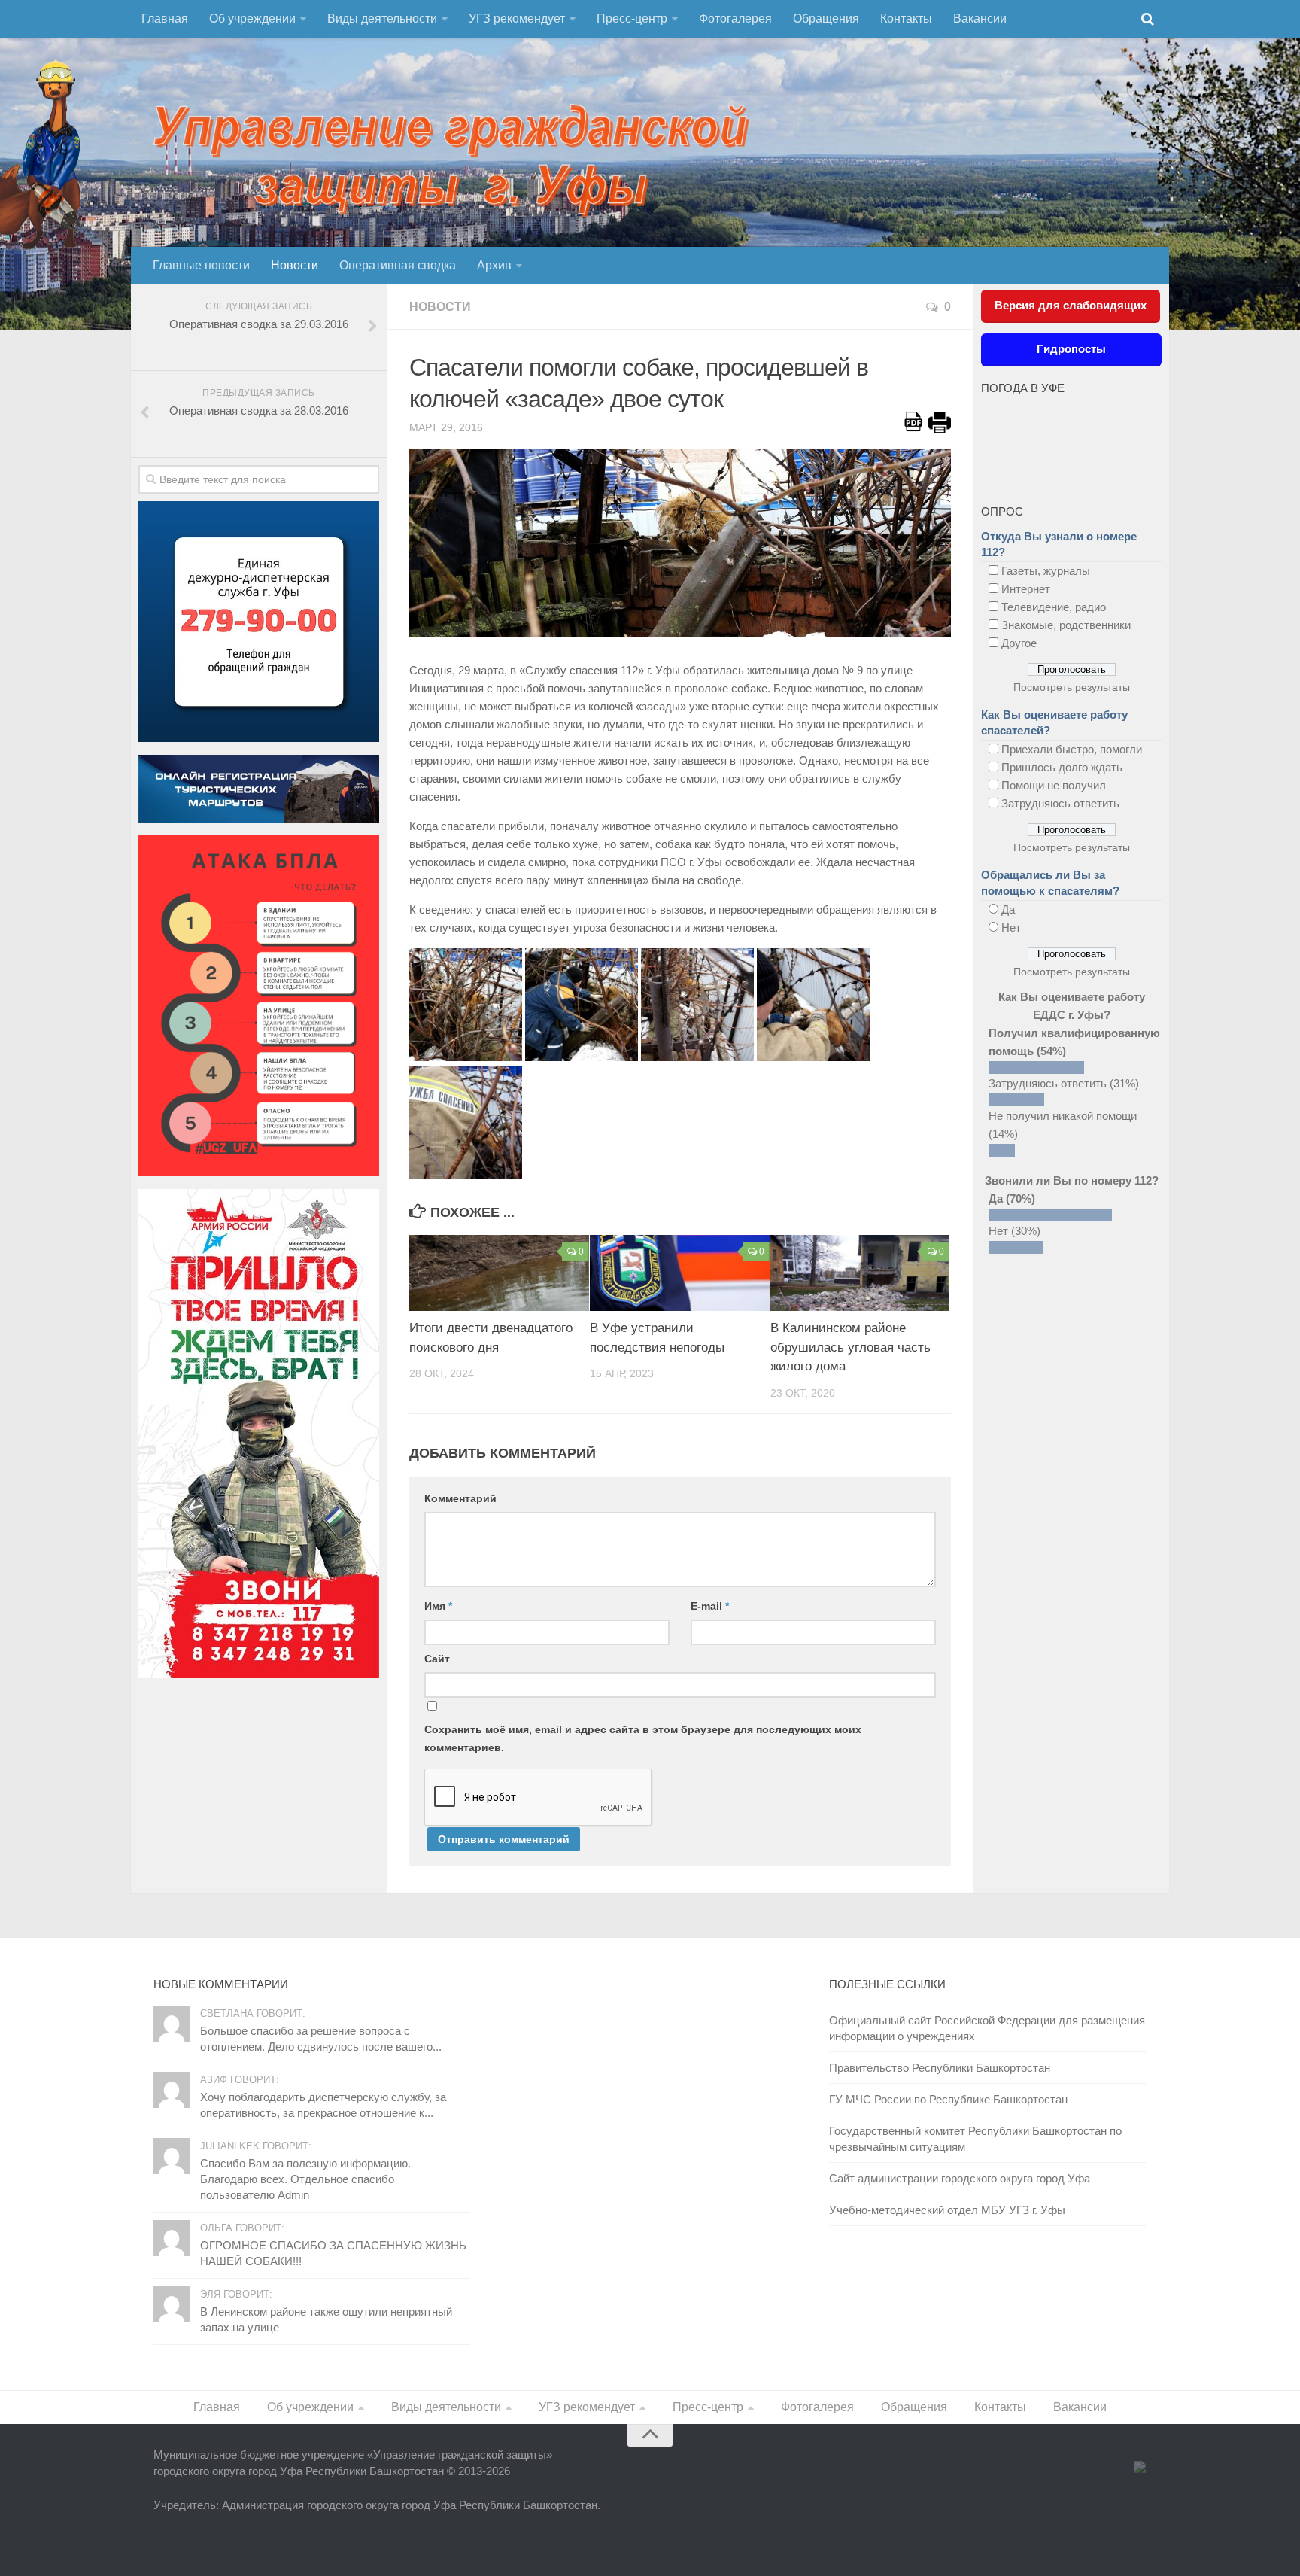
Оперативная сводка (398, 265)
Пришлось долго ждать (1062, 767)
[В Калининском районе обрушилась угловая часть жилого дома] (860, 1273)
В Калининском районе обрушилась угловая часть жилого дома (850, 1347)
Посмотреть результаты (1072, 687)
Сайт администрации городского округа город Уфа (960, 2178)
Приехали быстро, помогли (1072, 749)
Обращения (826, 18)
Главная (165, 18)
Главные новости (201, 265)
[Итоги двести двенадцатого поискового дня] (499, 1273)
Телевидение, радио (1054, 607)
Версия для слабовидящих (1071, 305)
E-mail (710, 1606)
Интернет (1026, 589)
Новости (295, 265)
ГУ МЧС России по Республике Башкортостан (948, 2099)
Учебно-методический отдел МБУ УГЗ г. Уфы (947, 2210)
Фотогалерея (735, 18)
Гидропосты (1071, 349)
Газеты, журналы (1046, 571)
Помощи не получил (1054, 785)
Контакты (906, 18)
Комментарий (460, 1498)
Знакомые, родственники (1066, 625)
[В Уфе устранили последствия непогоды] (680, 1273)
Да (1008, 909)
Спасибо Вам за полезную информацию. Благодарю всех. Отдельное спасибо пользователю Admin (305, 2179)
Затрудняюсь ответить (1060, 803)
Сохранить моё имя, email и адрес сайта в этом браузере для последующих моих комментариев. (643, 1738)
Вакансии (980, 18)
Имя (438, 1606)
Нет (1011, 928)
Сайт (437, 1659)
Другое (1019, 643)
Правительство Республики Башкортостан (940, 2068)
